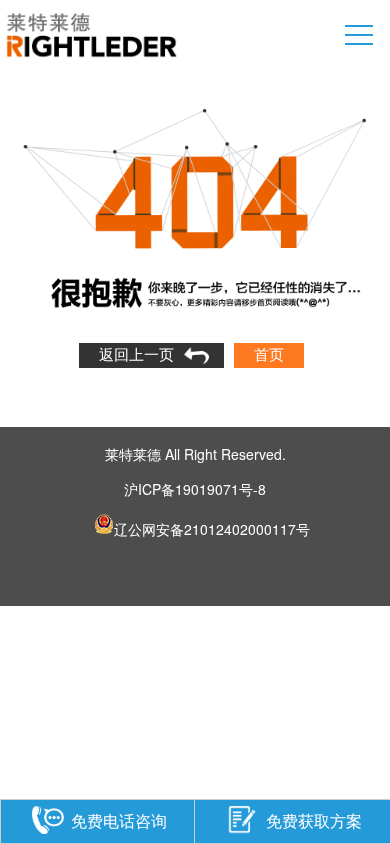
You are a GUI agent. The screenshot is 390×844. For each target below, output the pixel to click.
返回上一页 (136, 355)
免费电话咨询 (119, 820)
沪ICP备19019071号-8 (195, 489)
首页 (269, 355)
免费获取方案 (314, 820)
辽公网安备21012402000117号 (212, 526)
